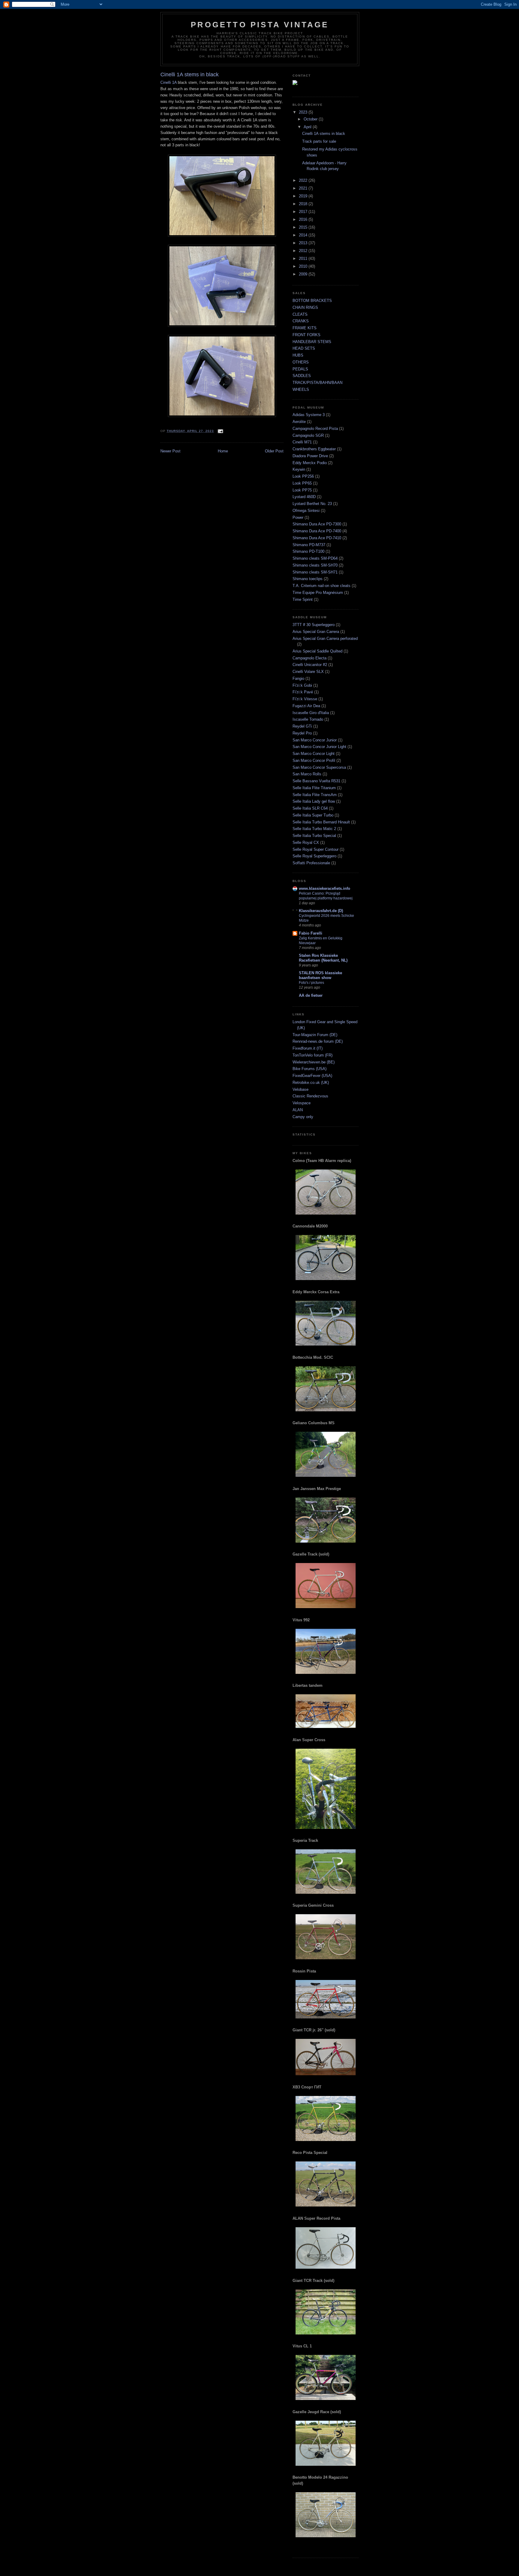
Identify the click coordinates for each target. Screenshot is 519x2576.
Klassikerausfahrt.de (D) (321, 911)
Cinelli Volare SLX (308, 672)
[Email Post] (220, 431)
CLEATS (300, 314)
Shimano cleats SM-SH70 (315, 565)
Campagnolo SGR (308, 435)
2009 (304, 274)
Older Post (274, 451)
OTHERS (301, 362)
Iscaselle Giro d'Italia (311, 713)
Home (223, 451)
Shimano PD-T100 (308, 551)
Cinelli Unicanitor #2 (310, 665)
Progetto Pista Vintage (260, 25)
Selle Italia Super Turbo (313, 815)
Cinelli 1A (168, 82)
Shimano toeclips (308, 579)
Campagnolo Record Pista (315, 429)
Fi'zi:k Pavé (303, 692)
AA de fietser (311, 995)
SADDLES (302, 376)
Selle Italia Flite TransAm (315, 795)
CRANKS (301, 321)
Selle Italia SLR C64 (310, 808)
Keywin (299, 469)
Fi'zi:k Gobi (302, 685)
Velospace (302, 1103)
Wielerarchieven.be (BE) (314, 1062)
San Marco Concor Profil (314, 760)
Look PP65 (302, 483)
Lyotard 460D (304, 497)
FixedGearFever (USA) (312, 1076)
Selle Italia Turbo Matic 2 (314, 829)
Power (298, 517)
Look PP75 (302, 490)
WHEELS (301, 389)
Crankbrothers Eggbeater (314, 449)
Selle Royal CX (306, 842)
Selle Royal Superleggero (314, 856)
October (311, 119)
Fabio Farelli (311, 933)
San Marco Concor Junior (315, 740)
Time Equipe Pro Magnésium (318, 593)
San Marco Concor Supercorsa (319, 767)
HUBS (298, 355)
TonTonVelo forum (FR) (313, 1055)
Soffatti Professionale (311, 863)
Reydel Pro (302, 733)
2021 (304, 188)
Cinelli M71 (302, 442)
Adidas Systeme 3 (309, 415)
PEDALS (300, 369)
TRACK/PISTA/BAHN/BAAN (317, 383)
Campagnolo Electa (310, 658)
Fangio (298, 678)
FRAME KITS (305, 328)
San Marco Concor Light (314, 754)
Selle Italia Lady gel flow (314, 801)
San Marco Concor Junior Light (319, 747)
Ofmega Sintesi (306, 511)
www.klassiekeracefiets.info (325, 888)
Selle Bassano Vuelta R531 (316, 781)
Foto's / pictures (311, 983)
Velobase (300, 1089)
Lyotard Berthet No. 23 (312, 504)
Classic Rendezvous (310, 1096)
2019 (304, 196)
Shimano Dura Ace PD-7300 (317, 524)
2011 (304, 259)
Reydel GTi (302, 726)
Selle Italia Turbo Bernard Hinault (321, 822)
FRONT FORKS (307, 335)
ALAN (298, 1110)
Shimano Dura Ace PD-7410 (317, 538)
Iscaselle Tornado (308, 719)
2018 (304, 204)
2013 (304, 243)
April (308, 127)
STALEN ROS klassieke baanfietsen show (320, 975)
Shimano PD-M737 (309, 545)
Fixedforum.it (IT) (308, 1048)
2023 (304, 112)
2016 (304, 219)
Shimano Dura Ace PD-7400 (317, 531)
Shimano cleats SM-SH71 (315, 572)
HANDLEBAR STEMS (312, 342)
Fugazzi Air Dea (306, 706)
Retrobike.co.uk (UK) (311, 1083)
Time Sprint (303, 599)
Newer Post (170, 451)
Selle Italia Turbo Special (314, 836)
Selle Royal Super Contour (316, 849)
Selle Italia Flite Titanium (314, 788)
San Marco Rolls (307, 774)
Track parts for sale (319, 141)
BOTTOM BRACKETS (312, 301)
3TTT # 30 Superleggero (314, 625)
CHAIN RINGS (305, 307)
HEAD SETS (304, 348)
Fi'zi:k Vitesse (305, 699)
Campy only (303, 1117)
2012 (304, 251)
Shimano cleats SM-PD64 (315, 558)
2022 (304, 180)
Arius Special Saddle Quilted (317, 651)
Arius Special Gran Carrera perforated (325, 639)
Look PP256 (303, 476)
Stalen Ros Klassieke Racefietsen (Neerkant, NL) (323, 958)
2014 (304, 235)
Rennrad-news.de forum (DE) (318, 1041)
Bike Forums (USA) (310, 1069)
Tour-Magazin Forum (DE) (315, 1035)
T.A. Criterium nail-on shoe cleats (322, 586)
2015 (304, 227)
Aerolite (299, 422)
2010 (304, 266)
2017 (304, 212)
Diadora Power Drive (310, 456)
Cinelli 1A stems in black (324, 134)
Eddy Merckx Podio (310, 463)
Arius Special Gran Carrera (316, 632)
